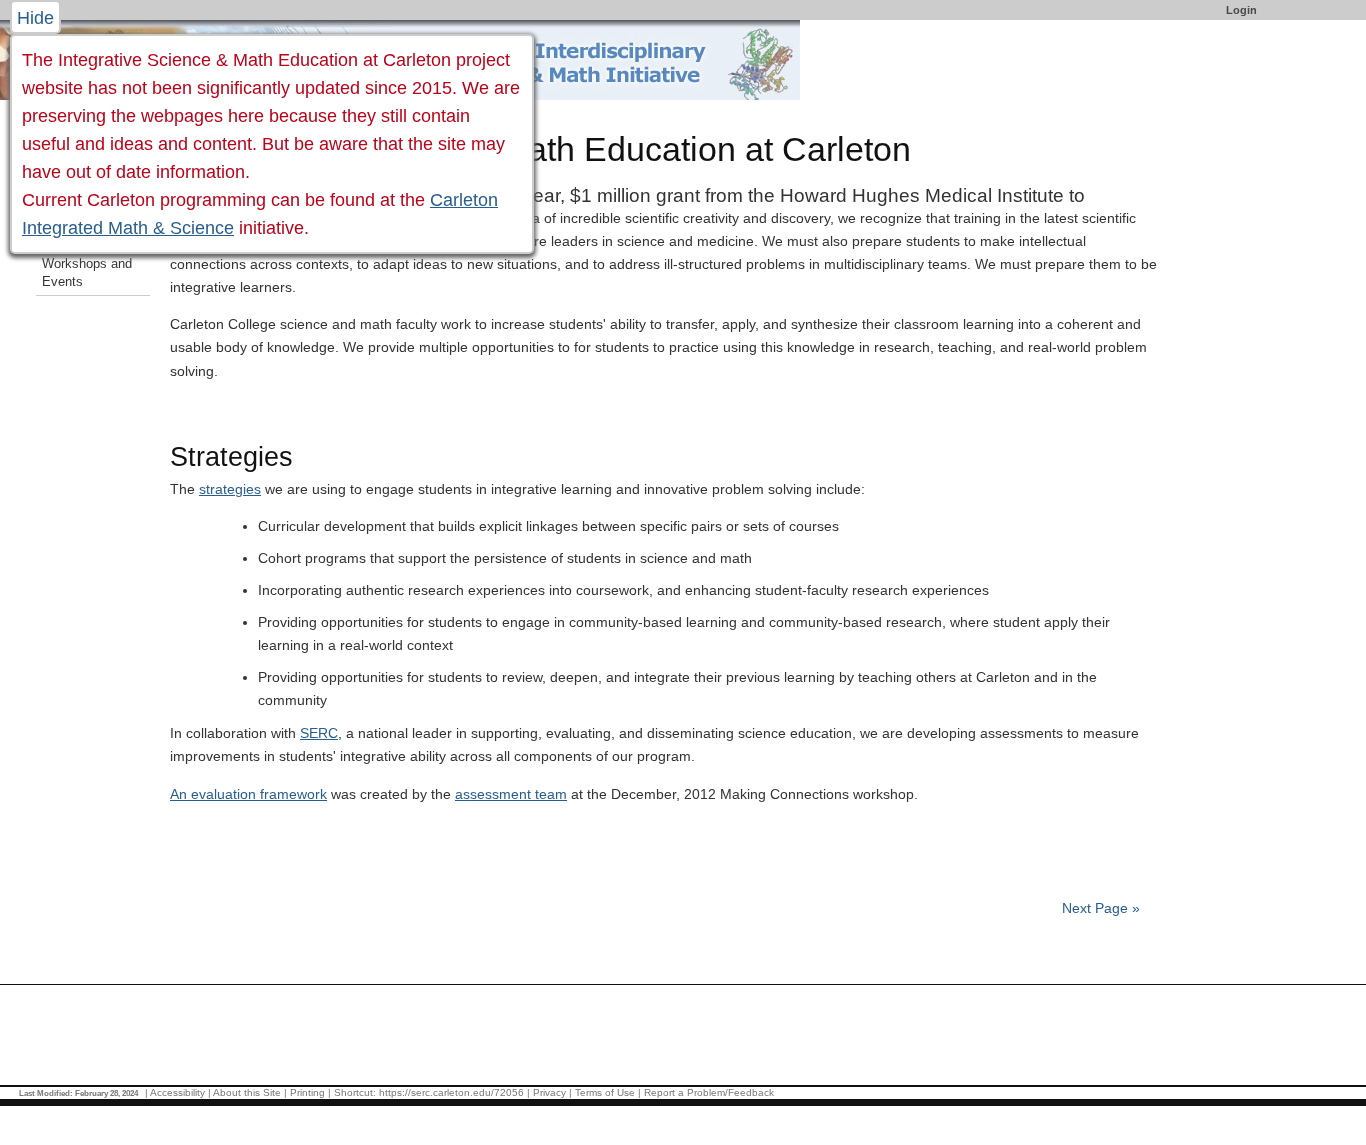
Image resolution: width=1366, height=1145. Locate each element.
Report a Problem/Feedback (709, 1092)
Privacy (549, 1092)
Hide (35, 18)
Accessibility (177, 1092)
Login (1241, 10)
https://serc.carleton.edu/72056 (451, 1092)
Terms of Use (605, 1092)
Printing (307, 1092)
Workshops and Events (87, 273)
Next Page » (1099, 908)
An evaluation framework (248, 794)
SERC (319, 733)
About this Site (247, 1092)
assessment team (511, 794)
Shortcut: (355, 1092)
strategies (230, 489)
